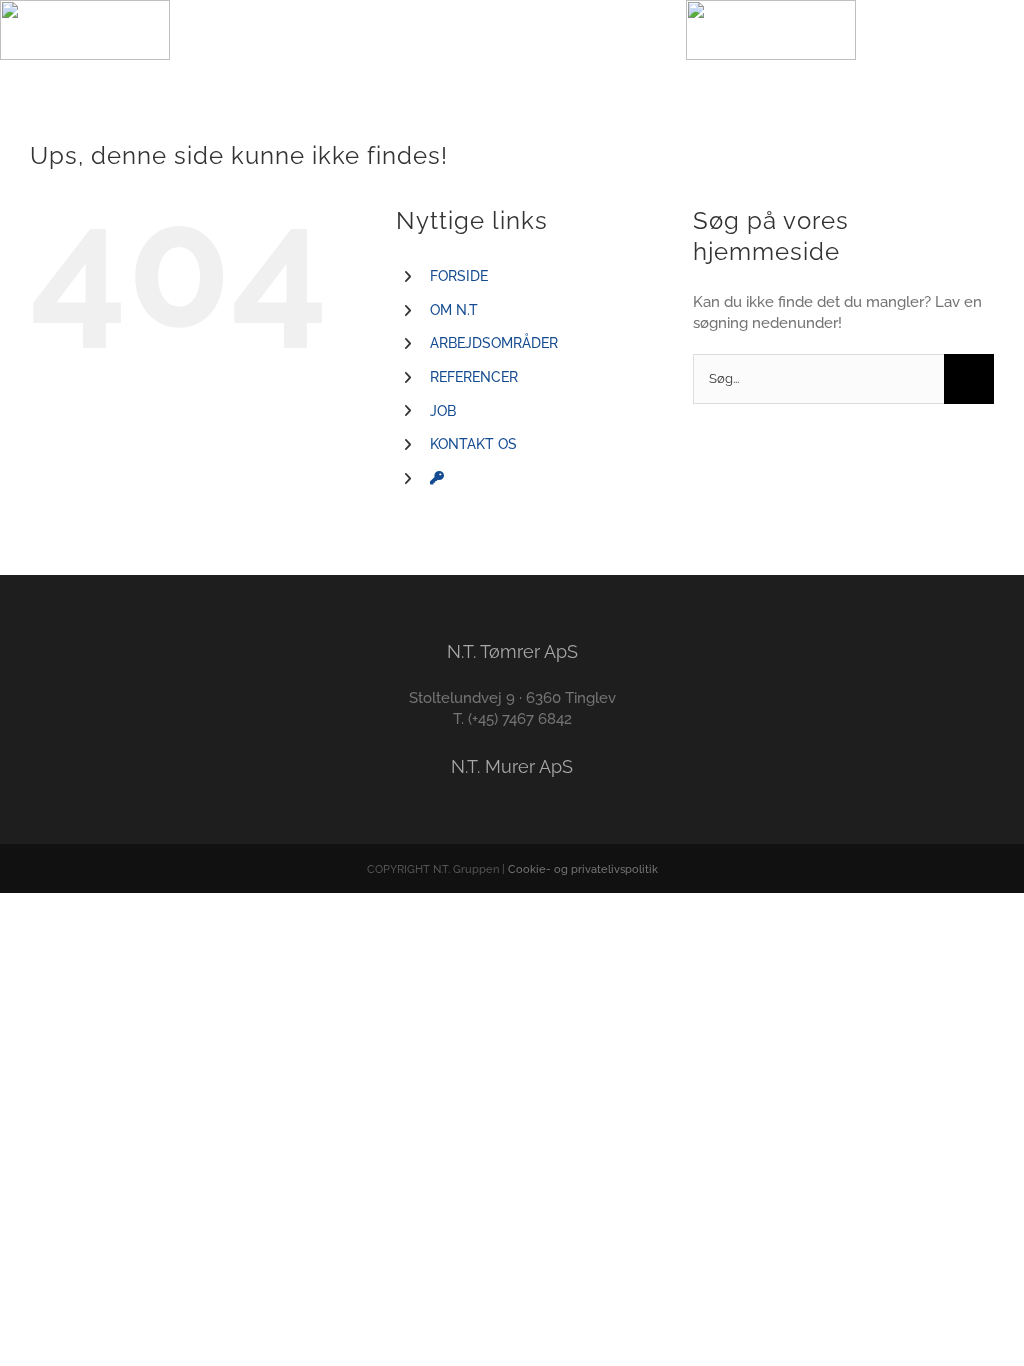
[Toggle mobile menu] (512, 30)
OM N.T (454, 310)
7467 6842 (537, 719)
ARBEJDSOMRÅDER (494, 343)
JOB (443, 411)
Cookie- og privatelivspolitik (583, 869)
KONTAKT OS (473, 444)
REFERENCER (474, 377)
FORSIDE (459, 276)
